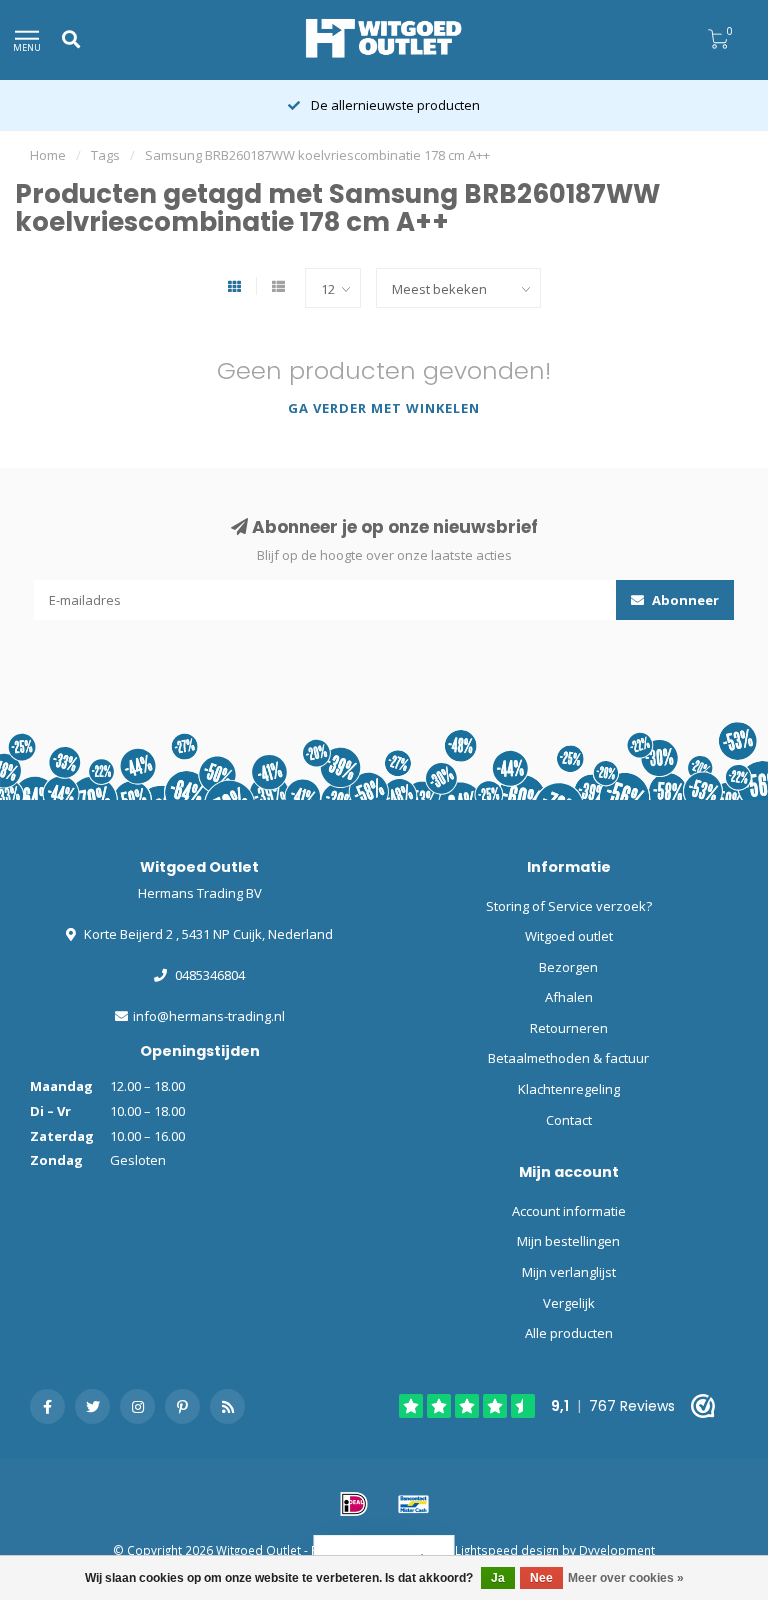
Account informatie (569, 1211)
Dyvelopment (617, 1550)
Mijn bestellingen (568, 1241)
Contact (569, 1120)
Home (48, 155)
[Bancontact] (414, 1504)
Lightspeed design (507, 1550)
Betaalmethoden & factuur (568, 1058)
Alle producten (569, 1333)
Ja (498, 1578)
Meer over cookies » (626, 1578)
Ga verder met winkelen (384, 408)
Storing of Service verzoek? (569, 906)
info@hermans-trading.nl (209, 1016)
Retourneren (569, 1028)
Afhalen (569, 997)
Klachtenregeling (569, 1089)
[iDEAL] (354, 1504)
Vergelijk (569, 1303)
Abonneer (684, 600)
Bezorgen (568, 967)
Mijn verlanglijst (569, 1272)
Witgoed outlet (569, 936)
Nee (541, 1578)
